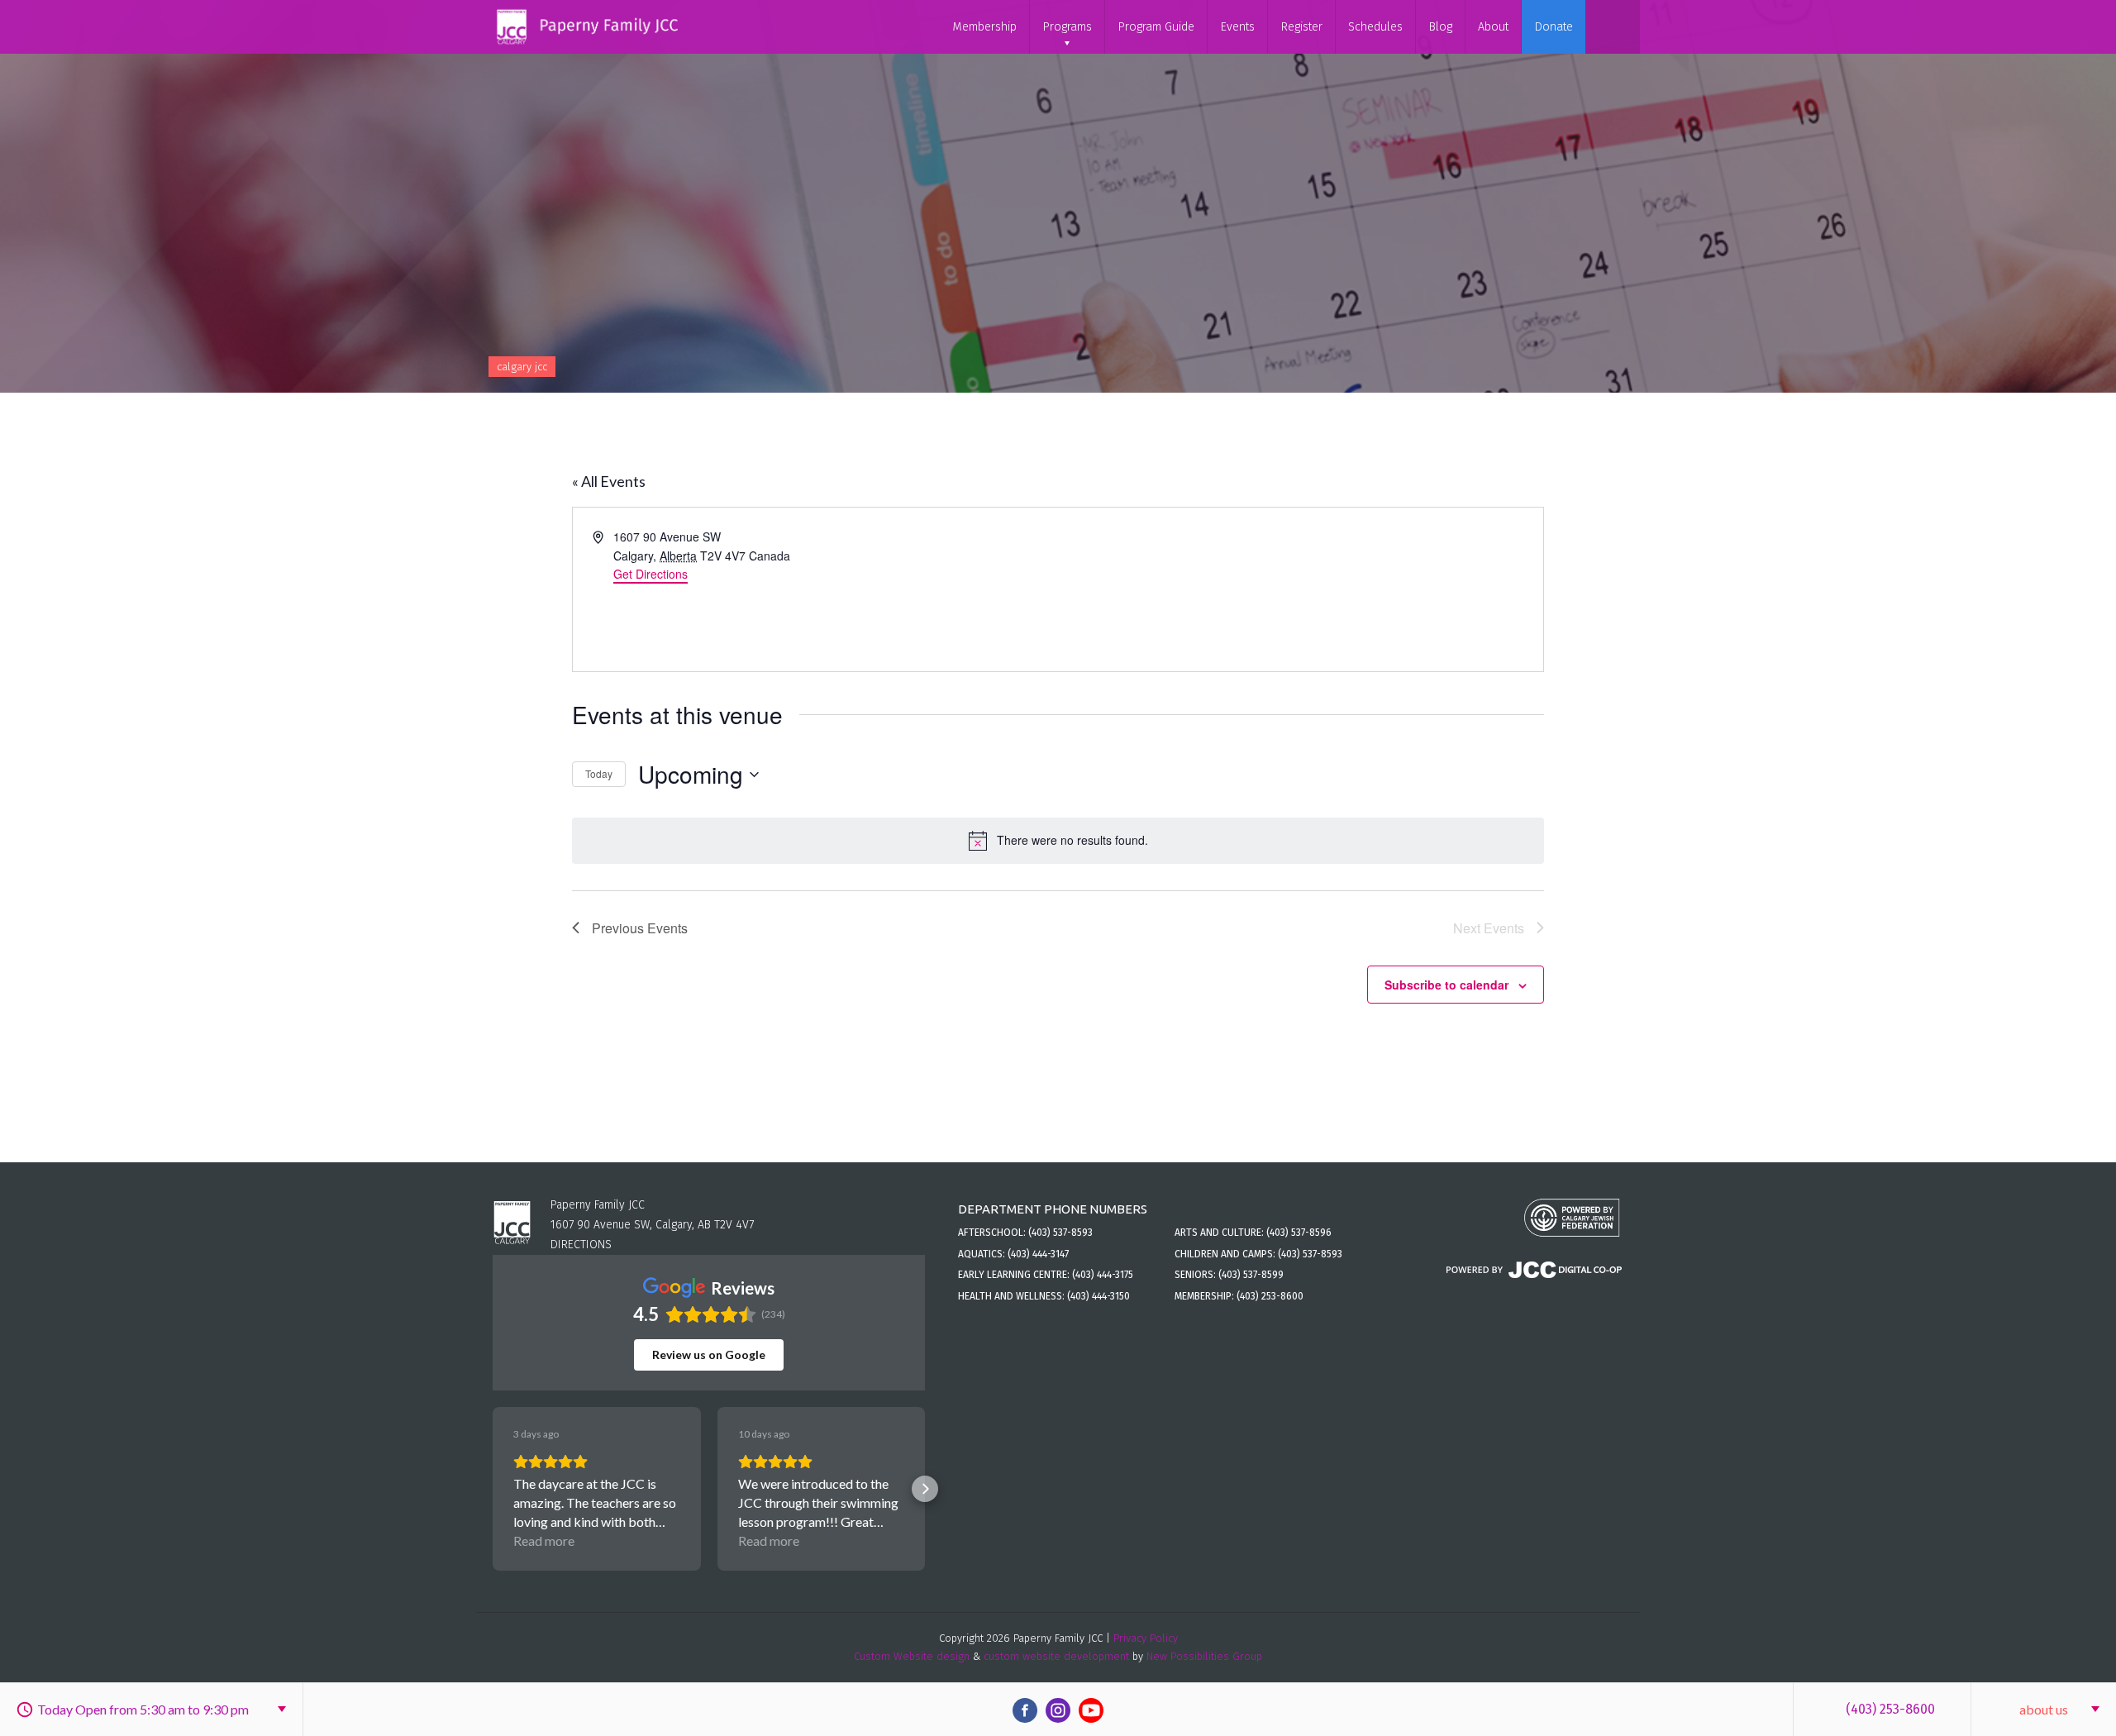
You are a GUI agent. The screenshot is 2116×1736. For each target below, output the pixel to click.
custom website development (1056, 1656)
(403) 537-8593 (1060, 1233)
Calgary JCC (522, 367)
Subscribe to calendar (1446, 985)
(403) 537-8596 (1299, 1233)
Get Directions (651, 574)
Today (599, 773)
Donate (1554, 27)
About (1493, 27)
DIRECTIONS (581, 1245)
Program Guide (1156, 27)
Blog (1440, 27)
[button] (493, 1489)
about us (2044, 1709)
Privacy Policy (1146, 1638)
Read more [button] (544, 1540)
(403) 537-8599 (1251, 1275)
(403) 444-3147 (1038, 1254)
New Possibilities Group (1204, 1656)
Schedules (1375, 27)
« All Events (609, 481)
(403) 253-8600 (1890, 1709)
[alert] (1058, 841)
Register (1301, 27)
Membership (984, 27)
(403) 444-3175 (1103, 1275)
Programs (1067, 27)
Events (1237, 27)
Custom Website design (912, 1656)
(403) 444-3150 (1099, 1296)
